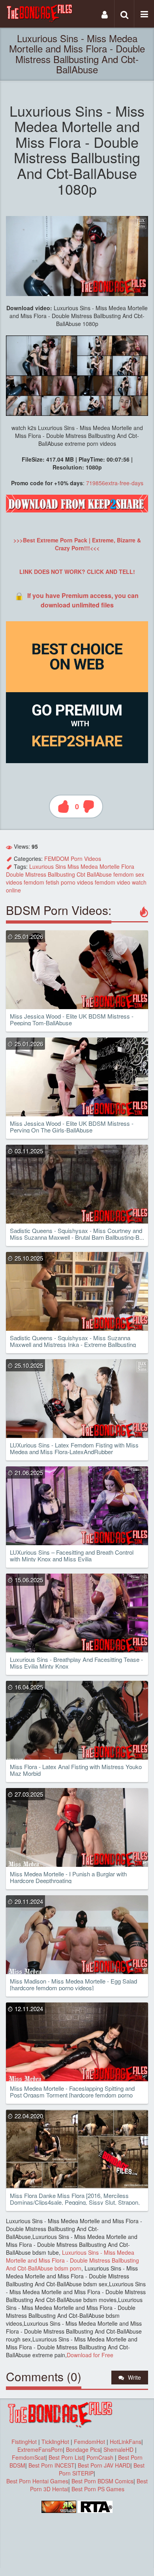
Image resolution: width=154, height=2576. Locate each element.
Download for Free (90, 2355)
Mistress (36, 874)
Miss (73, 866)
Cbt (81, 874)
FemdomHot (89, 2442)
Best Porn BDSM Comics (102, 2481)
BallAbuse (99, 874)
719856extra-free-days (115, 483)
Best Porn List (66, 2457)
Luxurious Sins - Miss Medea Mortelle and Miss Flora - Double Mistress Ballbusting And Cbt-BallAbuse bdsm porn (72, 2260)
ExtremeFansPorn (40, 2449)
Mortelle (110, 866)
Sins (61, 866)
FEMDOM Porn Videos (73, 859)
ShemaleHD (118, 2449)
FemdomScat (29, 2457)
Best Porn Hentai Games (37, 2481)
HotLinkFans (126, 2442)
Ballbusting (61, 874)
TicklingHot (55, 2442)
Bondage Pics (83, 2449)
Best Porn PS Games (98, 2489)
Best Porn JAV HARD (104, 2465)
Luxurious (41, 866)
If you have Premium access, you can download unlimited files (83, 600)
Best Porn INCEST (52, 2465)
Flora (128, 866)
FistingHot (24, 2442)
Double (15, 874)
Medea (89, 866)
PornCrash (101, 2457)
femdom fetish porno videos (58, 882)
